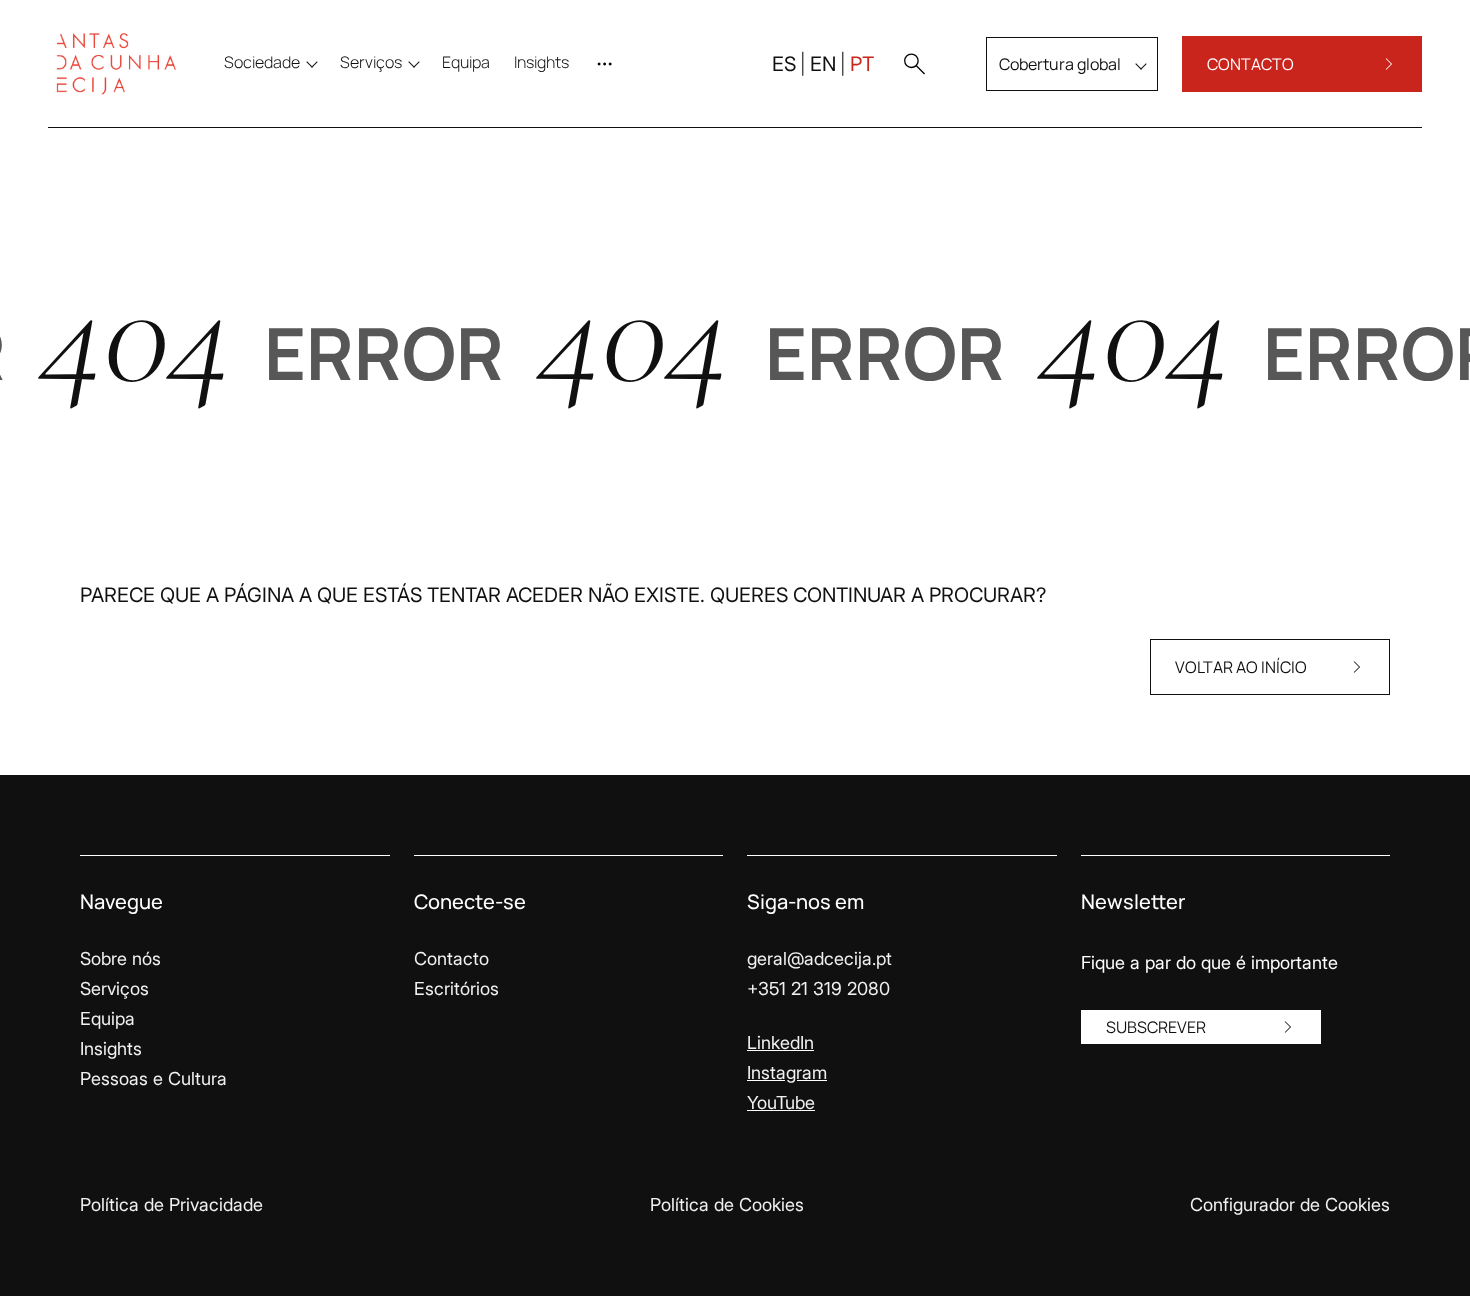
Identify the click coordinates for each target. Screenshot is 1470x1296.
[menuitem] (466, 62)
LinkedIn (780, 1042)
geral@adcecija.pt (819, 958)
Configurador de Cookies (1290, 1204)
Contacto (451, 958)
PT (862, 64)
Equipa (107, 1018)
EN (823, 64)
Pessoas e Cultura (153, 1078)
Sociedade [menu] (262, 62)
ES (784, 64)
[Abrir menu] (609, 64)
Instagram (787, 1072)
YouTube (781, 1102)
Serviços (114, 988)
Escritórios (456, 988)
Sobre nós (120, 958)
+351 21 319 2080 (818, 988)
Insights (111, 1048)
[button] (914, 64)
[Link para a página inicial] (116, 64)
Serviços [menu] (371, 62)
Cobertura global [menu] (1060, 64)
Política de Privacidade (171, 1204)
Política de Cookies (727, 1204)
